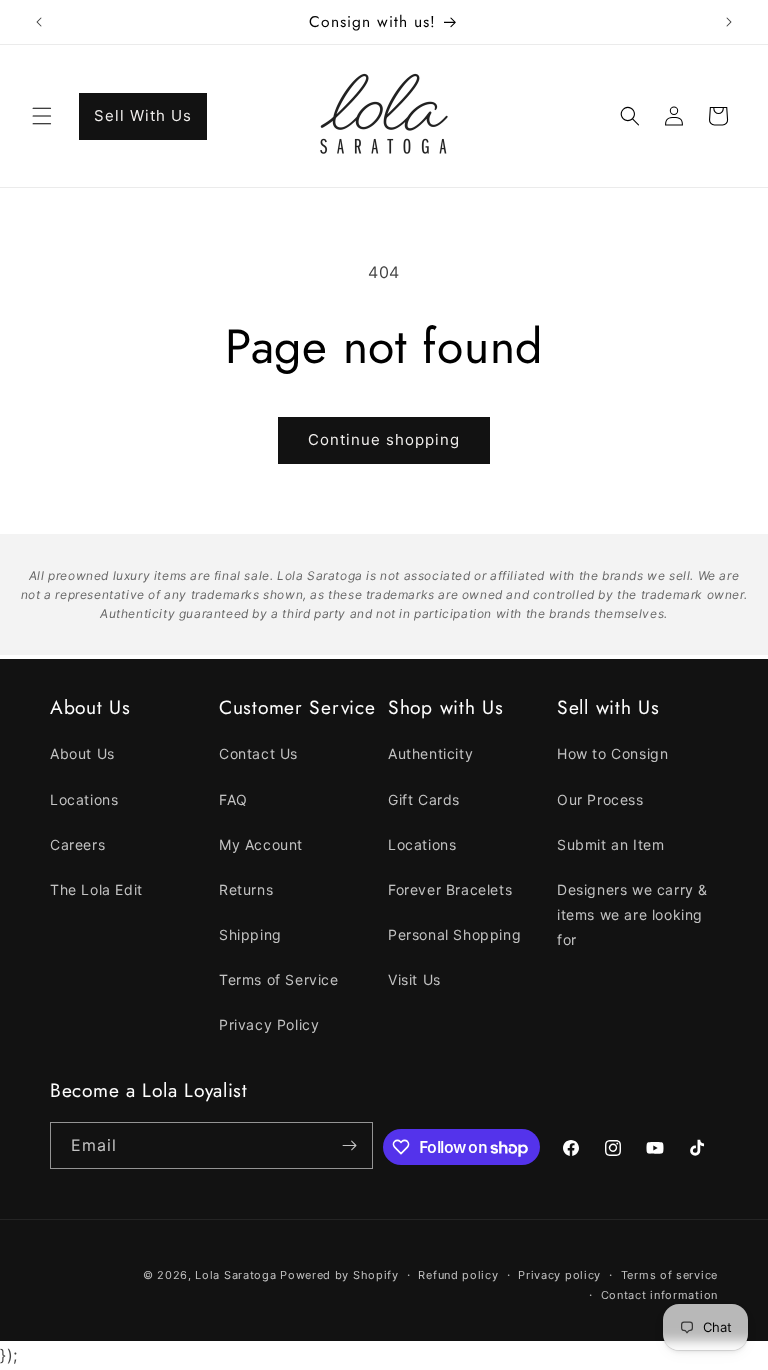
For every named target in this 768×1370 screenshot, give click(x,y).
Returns (246, 889)
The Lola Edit (96, 889)
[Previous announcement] (39, 22)
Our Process (600, 799)
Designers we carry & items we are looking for (632, 914)
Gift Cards (424, 799)
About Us (82, 753)
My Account (261, 844)
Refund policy (458, 1275)
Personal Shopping (454, 934)
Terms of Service (279, 979)
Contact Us (258, 753)
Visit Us (414, 979)
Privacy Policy (269, 1024)
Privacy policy (559, 1275)
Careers (77, 844)
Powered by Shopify (339, 1275)
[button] (42, 116)
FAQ (233, 799)
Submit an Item (610, 844)
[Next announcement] (729, 22)
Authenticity (430, 753)
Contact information (659, 1295)
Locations (84, 799)
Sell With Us (143, 115)
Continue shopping (384, 439)
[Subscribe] (350, 1145)
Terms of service (669, 1275)
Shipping (250, 934)
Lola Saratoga (235, 1275)
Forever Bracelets (450, 889)
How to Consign (612, 753)
